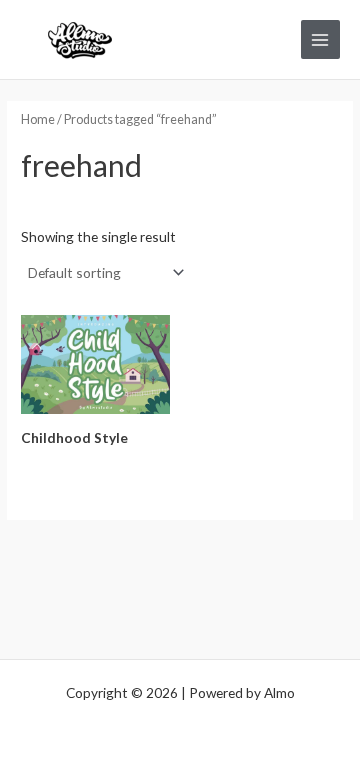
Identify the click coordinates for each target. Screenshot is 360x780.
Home (38, 119)
